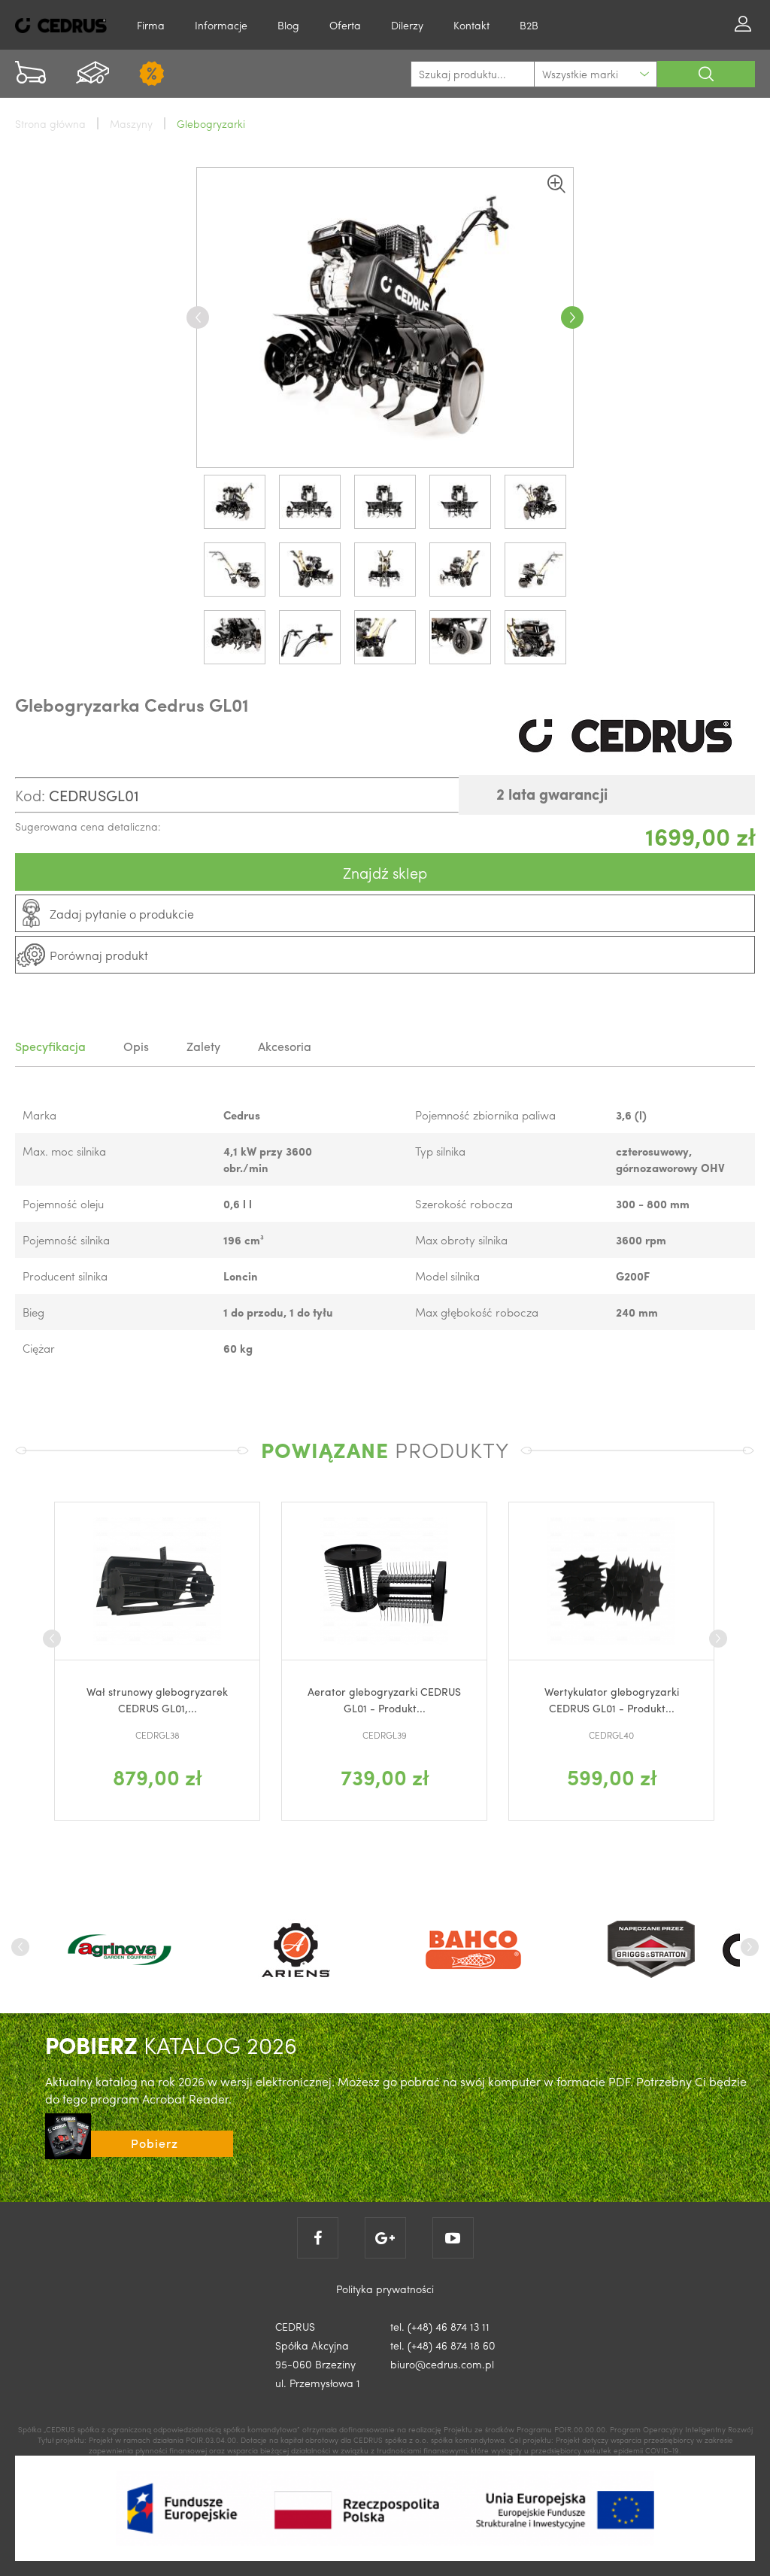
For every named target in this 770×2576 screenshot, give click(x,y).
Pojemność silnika (66, 1240)
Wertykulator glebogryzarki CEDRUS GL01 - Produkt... (476, 1700)
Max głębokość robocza (477, 1312)
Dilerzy (407, 25)
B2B (529, 25)
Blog (288, 25)
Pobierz (155, 2143)
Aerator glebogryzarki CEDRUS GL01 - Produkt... (250, 1700)
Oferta (345, 25)
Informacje (221, 25)
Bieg (33, 1312)
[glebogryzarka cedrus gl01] (385, 317)
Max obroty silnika (461, 1240)
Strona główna (50, 123)
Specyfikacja (50, 1046)
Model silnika (447, 1276)
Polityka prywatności (385, 2289)
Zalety (203, 1046)
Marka (39, 1115)
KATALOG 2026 (171, 2044)
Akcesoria (285, 1046)
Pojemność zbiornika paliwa (485, 1115)
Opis (136, 1046)
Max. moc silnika (64, 1151)
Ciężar (39, 1348)
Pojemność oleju (63, 1204)
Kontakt (471, 25)
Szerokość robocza (464, 1204)
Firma (151, 25)
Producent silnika (65, 1276)
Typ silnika (440, 1151)
